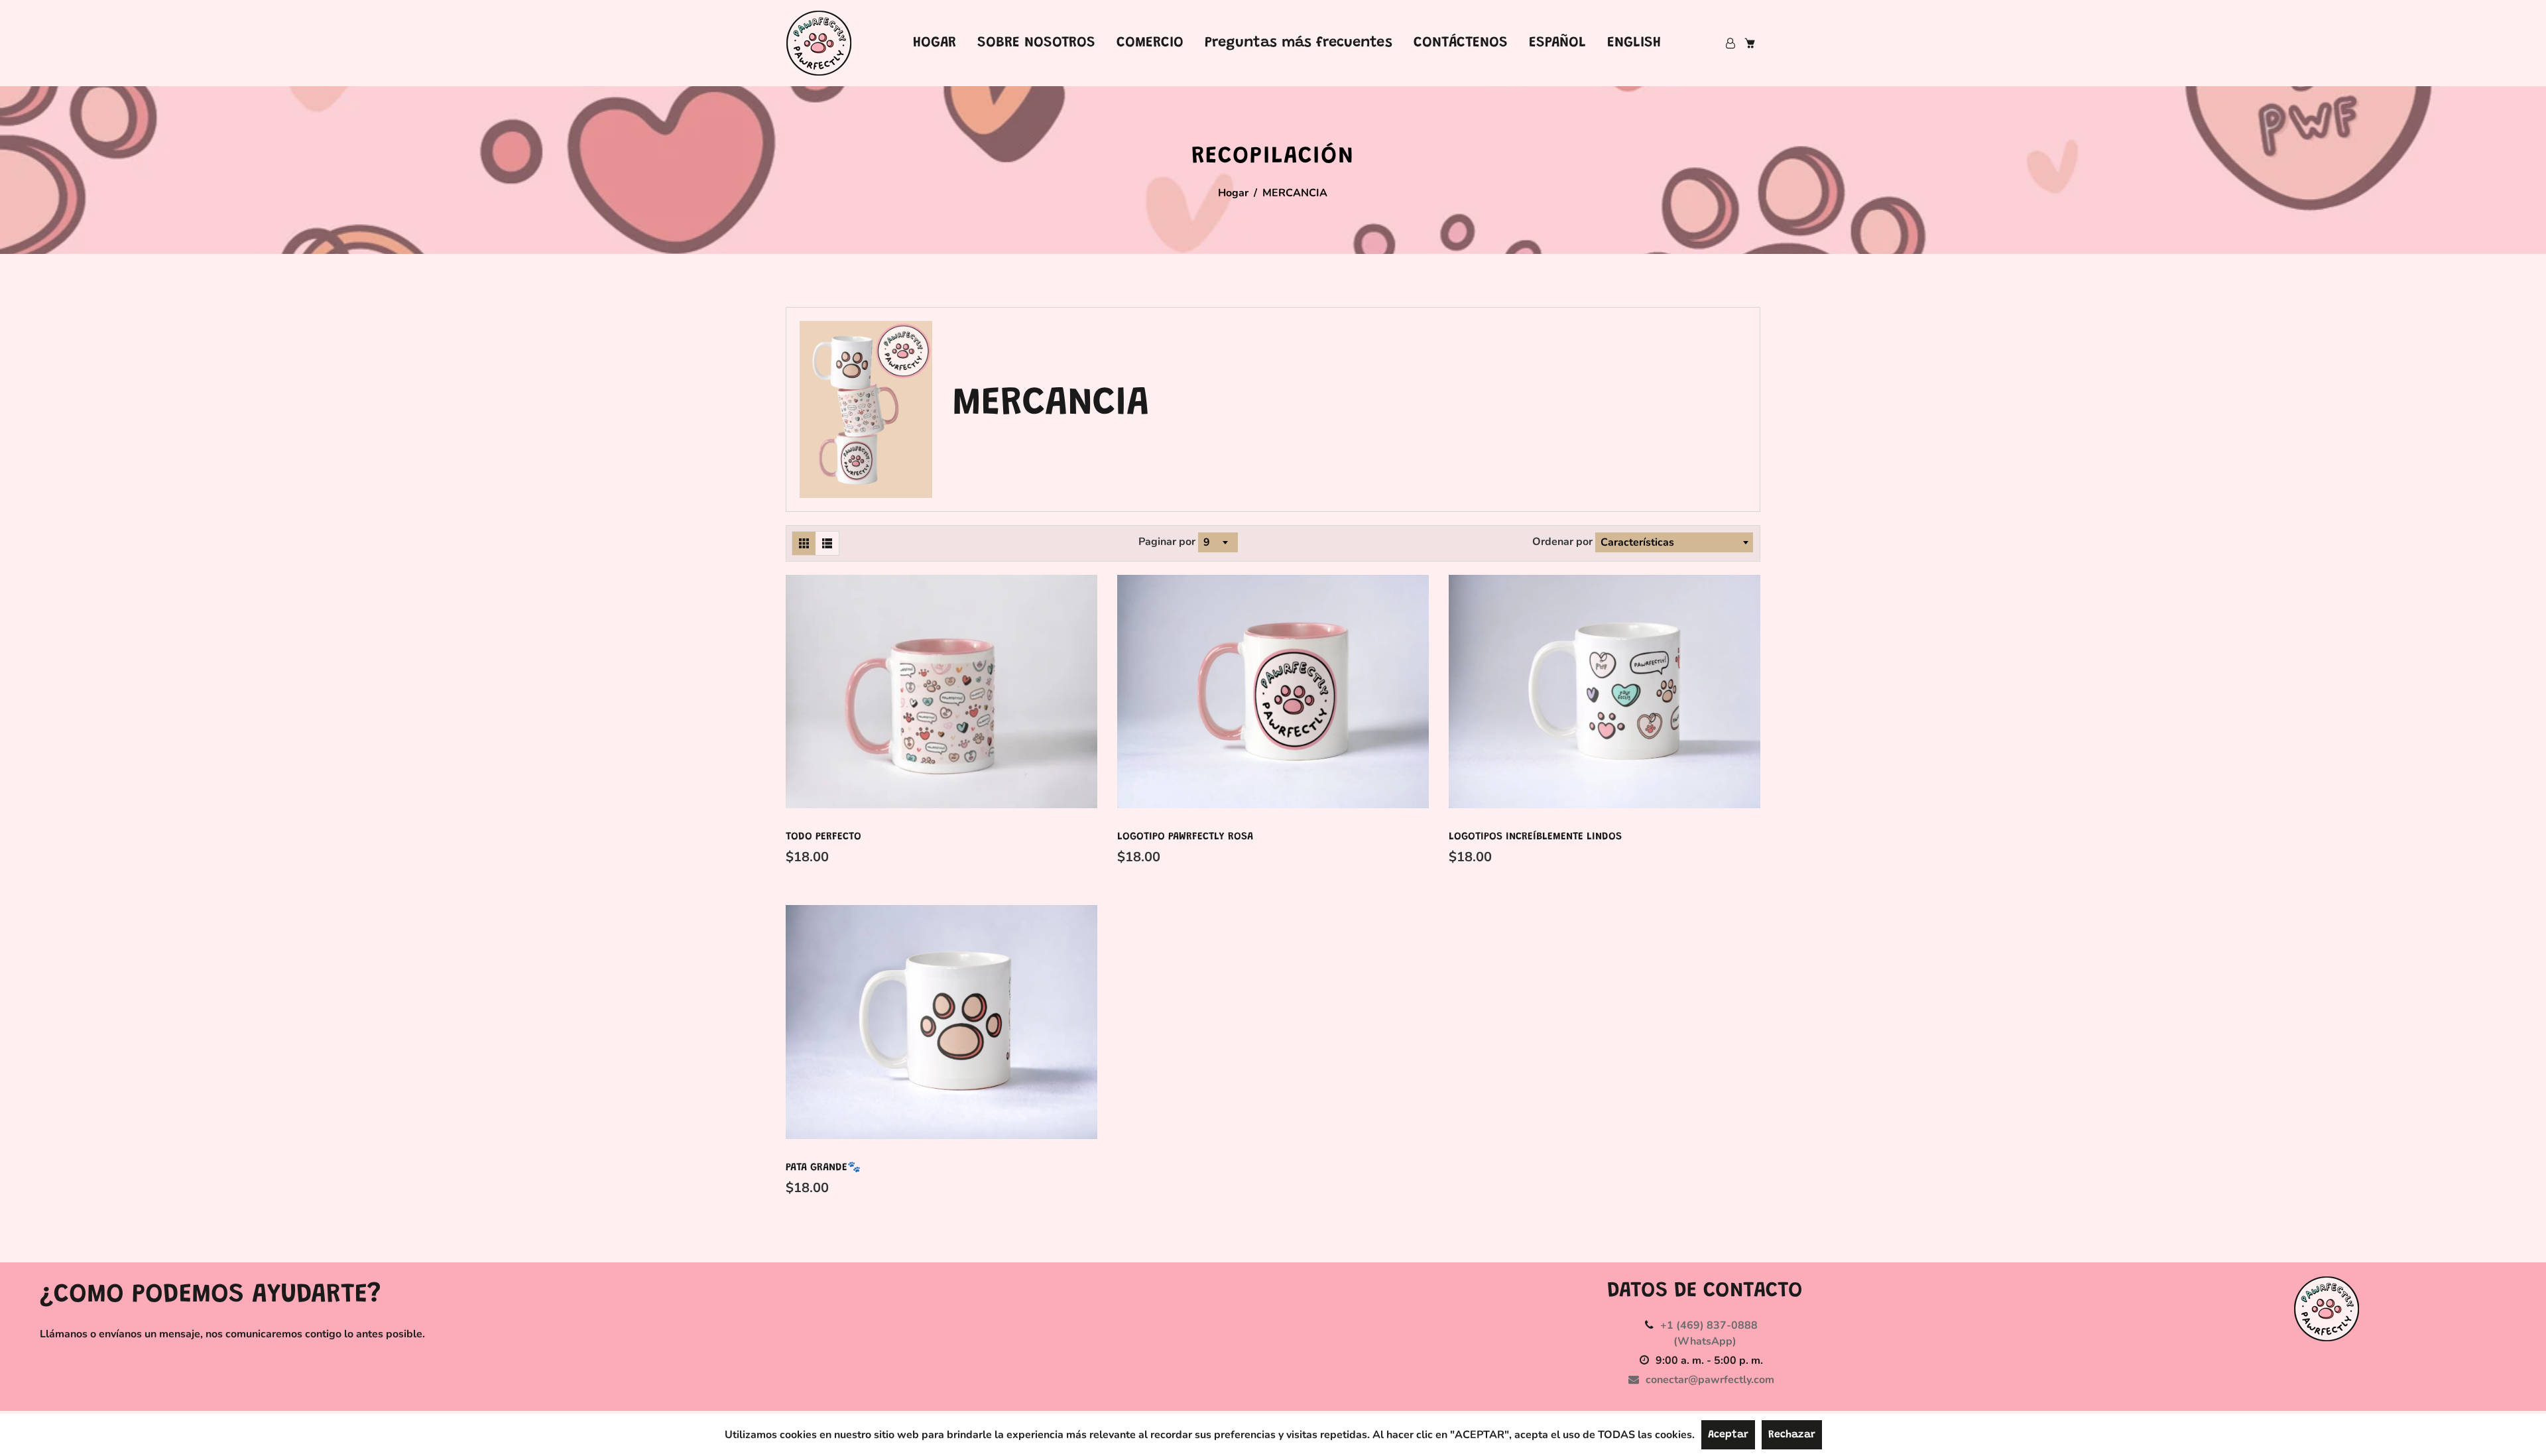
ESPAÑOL (1557, 43)
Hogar (1233, 193)
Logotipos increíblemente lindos (1535, 837)
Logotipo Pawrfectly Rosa (1185, 837)
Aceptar (1728, 1435)
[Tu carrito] (1750, 43)
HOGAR (935, 43)
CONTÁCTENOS (1461, 43)
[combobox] (1215, 542)
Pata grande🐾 (823, 1168)
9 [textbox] (1207, 542)
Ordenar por (1564, 542)
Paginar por (1167, 542)
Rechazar (1792, 1435)
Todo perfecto (823, 837)
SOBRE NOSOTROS (1036, 43)
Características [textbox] (1637, 542)
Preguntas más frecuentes (1299, 43)
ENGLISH (1634, 43)
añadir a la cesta (826, 857)
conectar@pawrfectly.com (1710, 1380)
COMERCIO (1150, 43)
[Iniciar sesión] (1730, 43)
